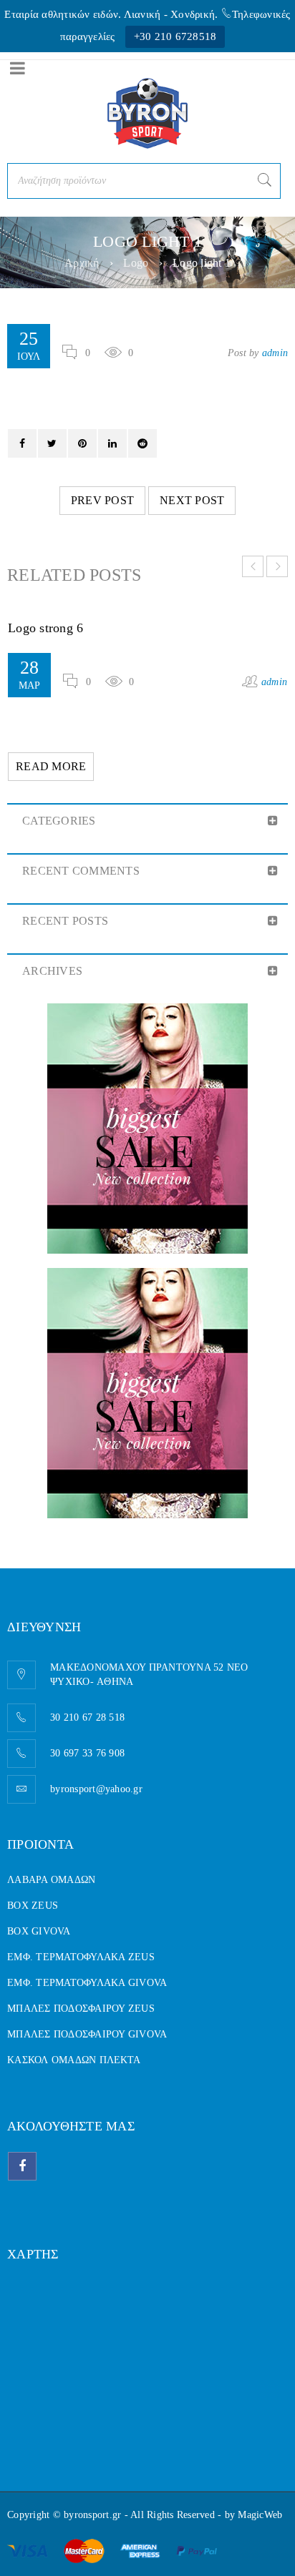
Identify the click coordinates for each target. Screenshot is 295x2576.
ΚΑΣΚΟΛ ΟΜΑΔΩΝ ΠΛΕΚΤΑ (74, 2060)
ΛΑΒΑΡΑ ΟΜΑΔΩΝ (51, 1880)
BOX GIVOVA (39, 1931)
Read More (51, 766)
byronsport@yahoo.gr (96, 1789)
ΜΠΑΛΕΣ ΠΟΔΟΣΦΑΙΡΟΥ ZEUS (81, 2009)
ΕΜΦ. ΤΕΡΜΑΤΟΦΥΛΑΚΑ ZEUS (81, 1957)
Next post (192, 500)
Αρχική (82, 263)
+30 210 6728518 (175, 36)
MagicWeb (260, 2515)
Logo (136, 263)
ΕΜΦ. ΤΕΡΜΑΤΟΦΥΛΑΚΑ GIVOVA (87, 1983)
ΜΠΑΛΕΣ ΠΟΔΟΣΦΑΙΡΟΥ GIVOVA (87, 2034)
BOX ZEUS (33, 1906)
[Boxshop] (147, 1129)
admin (275, 353)
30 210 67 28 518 (87, 1717)
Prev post (102, 500)
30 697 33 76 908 (87, 1753)
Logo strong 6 (45, 628)
